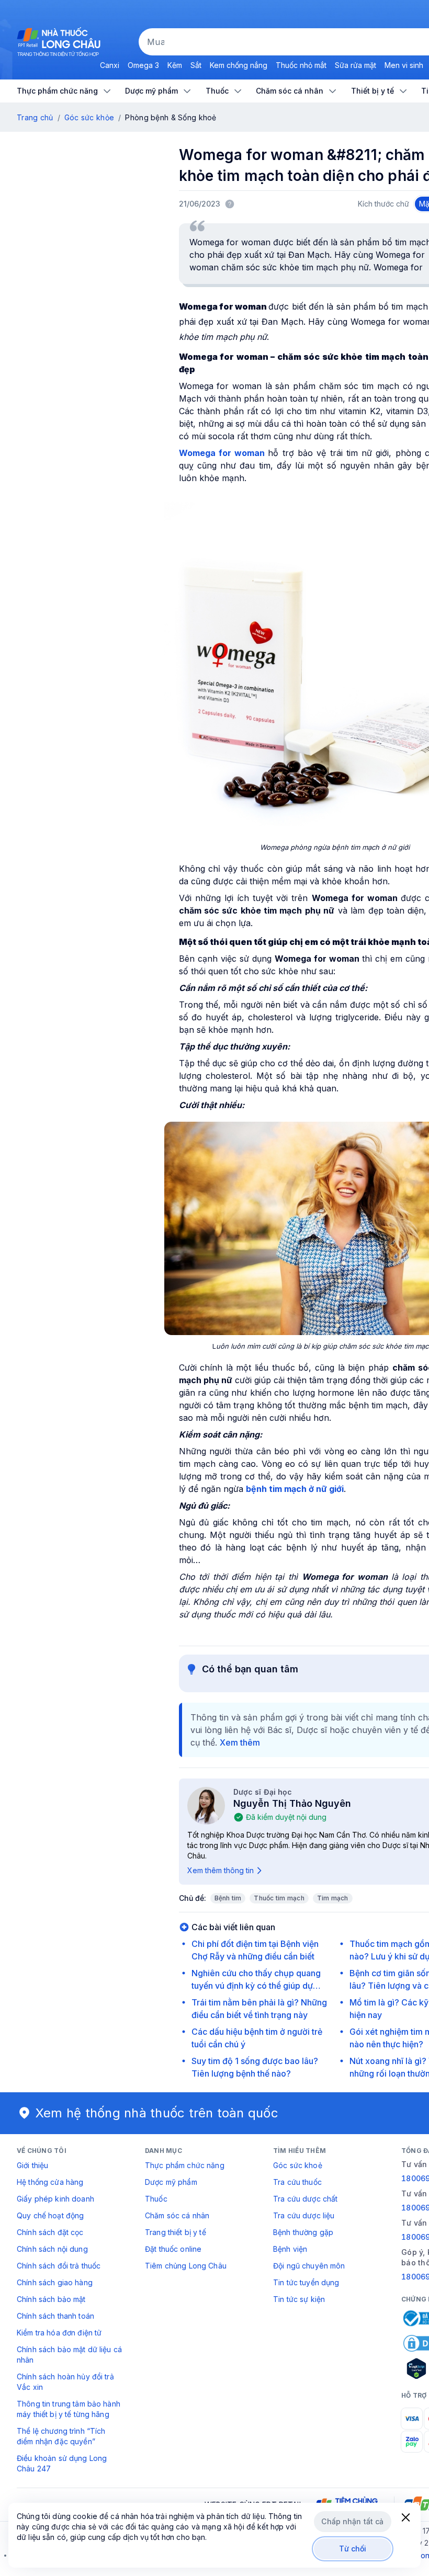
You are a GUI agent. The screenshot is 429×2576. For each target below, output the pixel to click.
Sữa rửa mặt (355, 65)
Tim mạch (333, 1898)
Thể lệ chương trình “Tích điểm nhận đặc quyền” (61, 2436)
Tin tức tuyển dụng (306, 2282)
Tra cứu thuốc (297, 2182)
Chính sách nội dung (52, 2249)
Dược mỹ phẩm (171, 2182)
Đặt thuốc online (173, 2249)
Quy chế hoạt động (50, 2215)
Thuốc (156, 2199)
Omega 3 (143, 65)
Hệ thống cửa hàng (50, 2182)
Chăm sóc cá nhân (177, 2215)
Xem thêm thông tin (221, 1870)
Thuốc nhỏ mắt (301, 65)
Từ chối (353, 2549)
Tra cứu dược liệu (304, 2215)
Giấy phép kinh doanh (55, 2199)
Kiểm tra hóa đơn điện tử (59, 2333)
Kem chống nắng (239, 65)
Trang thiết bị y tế (176, 2232)
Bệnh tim (228, 1898)
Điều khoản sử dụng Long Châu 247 (62, 2463)
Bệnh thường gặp (303, 2232)
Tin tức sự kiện (299, 2299)
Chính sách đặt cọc (50, 2232)
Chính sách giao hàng (55, 2282)
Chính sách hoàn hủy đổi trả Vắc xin (65, 2382)
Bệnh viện (290, 2249)
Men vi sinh (404, 65)
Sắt (196, 65)
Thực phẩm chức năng (185, 2165)
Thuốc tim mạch (279, 1898)
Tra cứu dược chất (305, 2199)
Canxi (110, 65)
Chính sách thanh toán (55, 2316)
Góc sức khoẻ (298, 2165)
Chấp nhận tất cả (352, 2521)
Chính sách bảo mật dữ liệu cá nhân (69, 2355)
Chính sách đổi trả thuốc (59, 2266)
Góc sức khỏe (89, 117)
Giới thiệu (32, 2165)
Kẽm (175, 65)
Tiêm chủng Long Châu (186, 2266)
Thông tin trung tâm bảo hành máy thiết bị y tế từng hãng (69, 2409)
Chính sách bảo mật (51, 2299)
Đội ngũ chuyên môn (309, 2266)
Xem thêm (240, 1742)
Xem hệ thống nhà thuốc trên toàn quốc (157, 2113)
